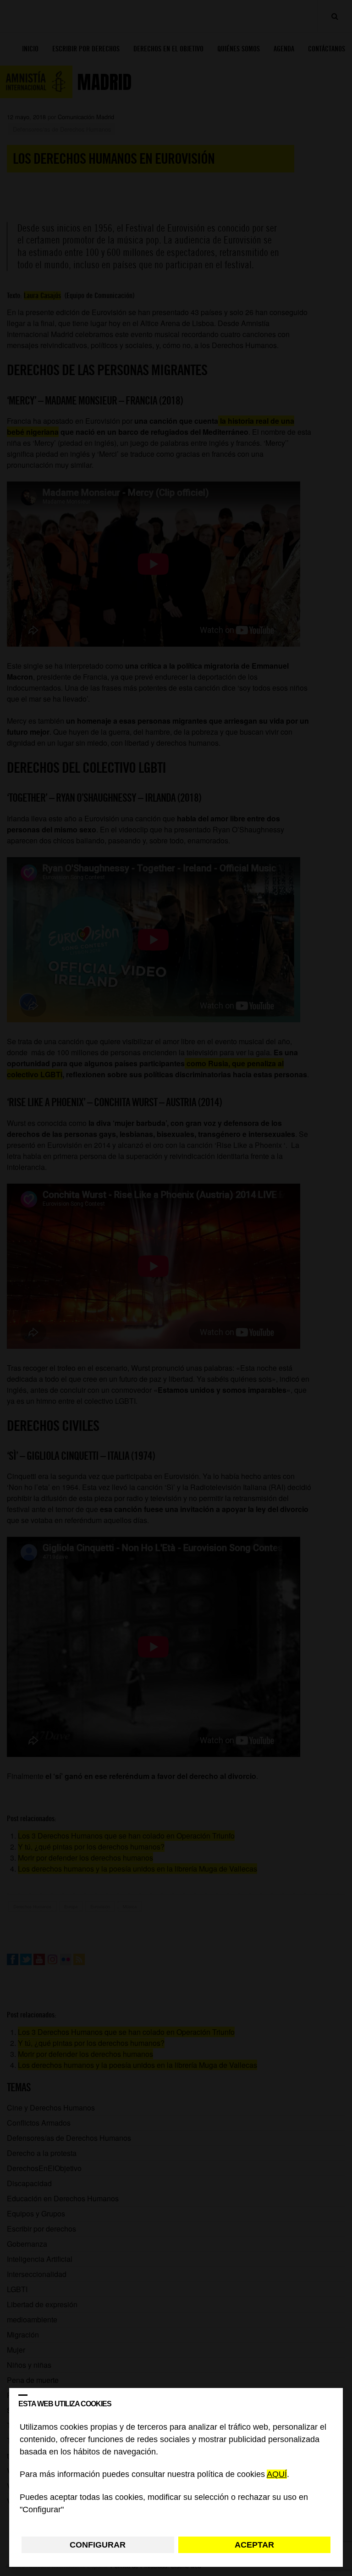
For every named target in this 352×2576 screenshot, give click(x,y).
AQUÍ (277, 2475)
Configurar (98, 2545)
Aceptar (254, 2545)
